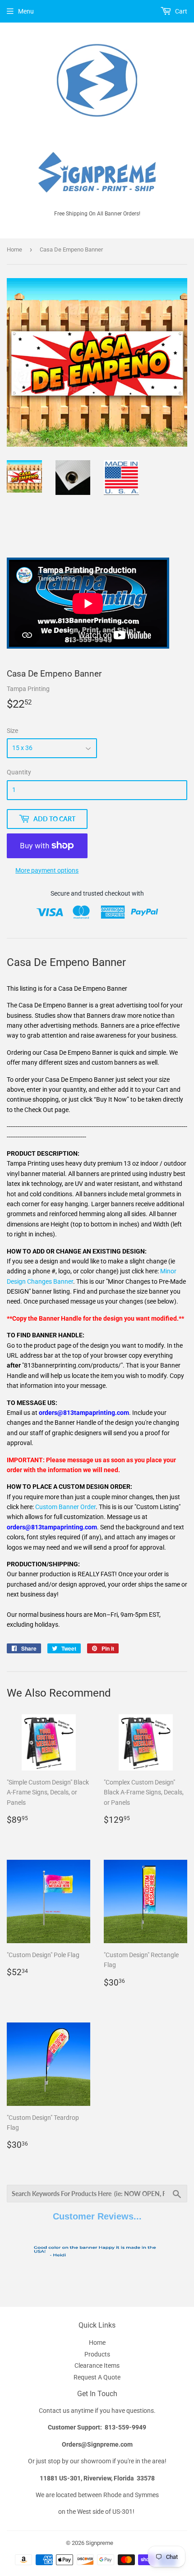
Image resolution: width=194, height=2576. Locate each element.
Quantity (19, 772)
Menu (26, 11)
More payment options (47, 870)
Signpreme (99, 2543)
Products (97, 2354)
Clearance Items (97, 2366)
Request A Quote (97, 2377)
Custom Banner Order (65, 1507)
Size (12, 731)
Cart (180, 11)
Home (14, 249)
